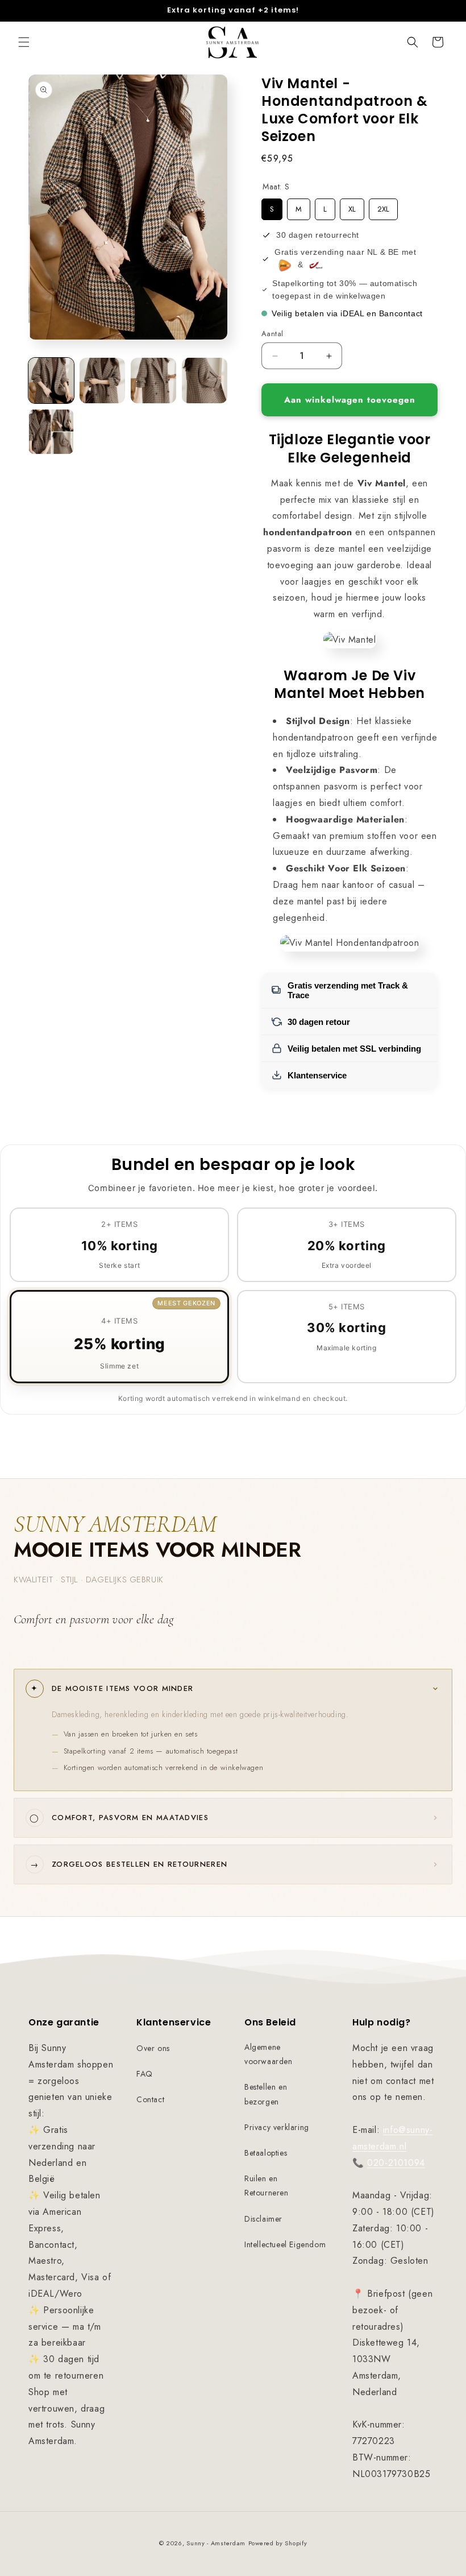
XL (352, 206)
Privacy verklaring (277, 2127)
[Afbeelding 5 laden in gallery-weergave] (51, 432)
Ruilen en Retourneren (267, 2186)
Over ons (153, 2048)
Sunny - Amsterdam (216, 2543)
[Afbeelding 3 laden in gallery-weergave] (153, 381)
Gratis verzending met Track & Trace (348, 990)
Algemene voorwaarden (269, 2054)
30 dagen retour (319, 1022)
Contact (150, 2099)
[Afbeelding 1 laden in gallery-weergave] (51, 381)
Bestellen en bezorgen (266, 2094)
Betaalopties (266, 2153)
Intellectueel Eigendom (285, 2244)
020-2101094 (396, 2163)
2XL (384, 206)
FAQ (145, 2074)
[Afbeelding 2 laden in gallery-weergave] (102, 381)
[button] (24, 42)
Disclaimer (263, 2219)
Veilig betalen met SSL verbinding (354, 1049)
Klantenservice (317, 1075)
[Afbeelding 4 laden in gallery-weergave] (205, 381)
